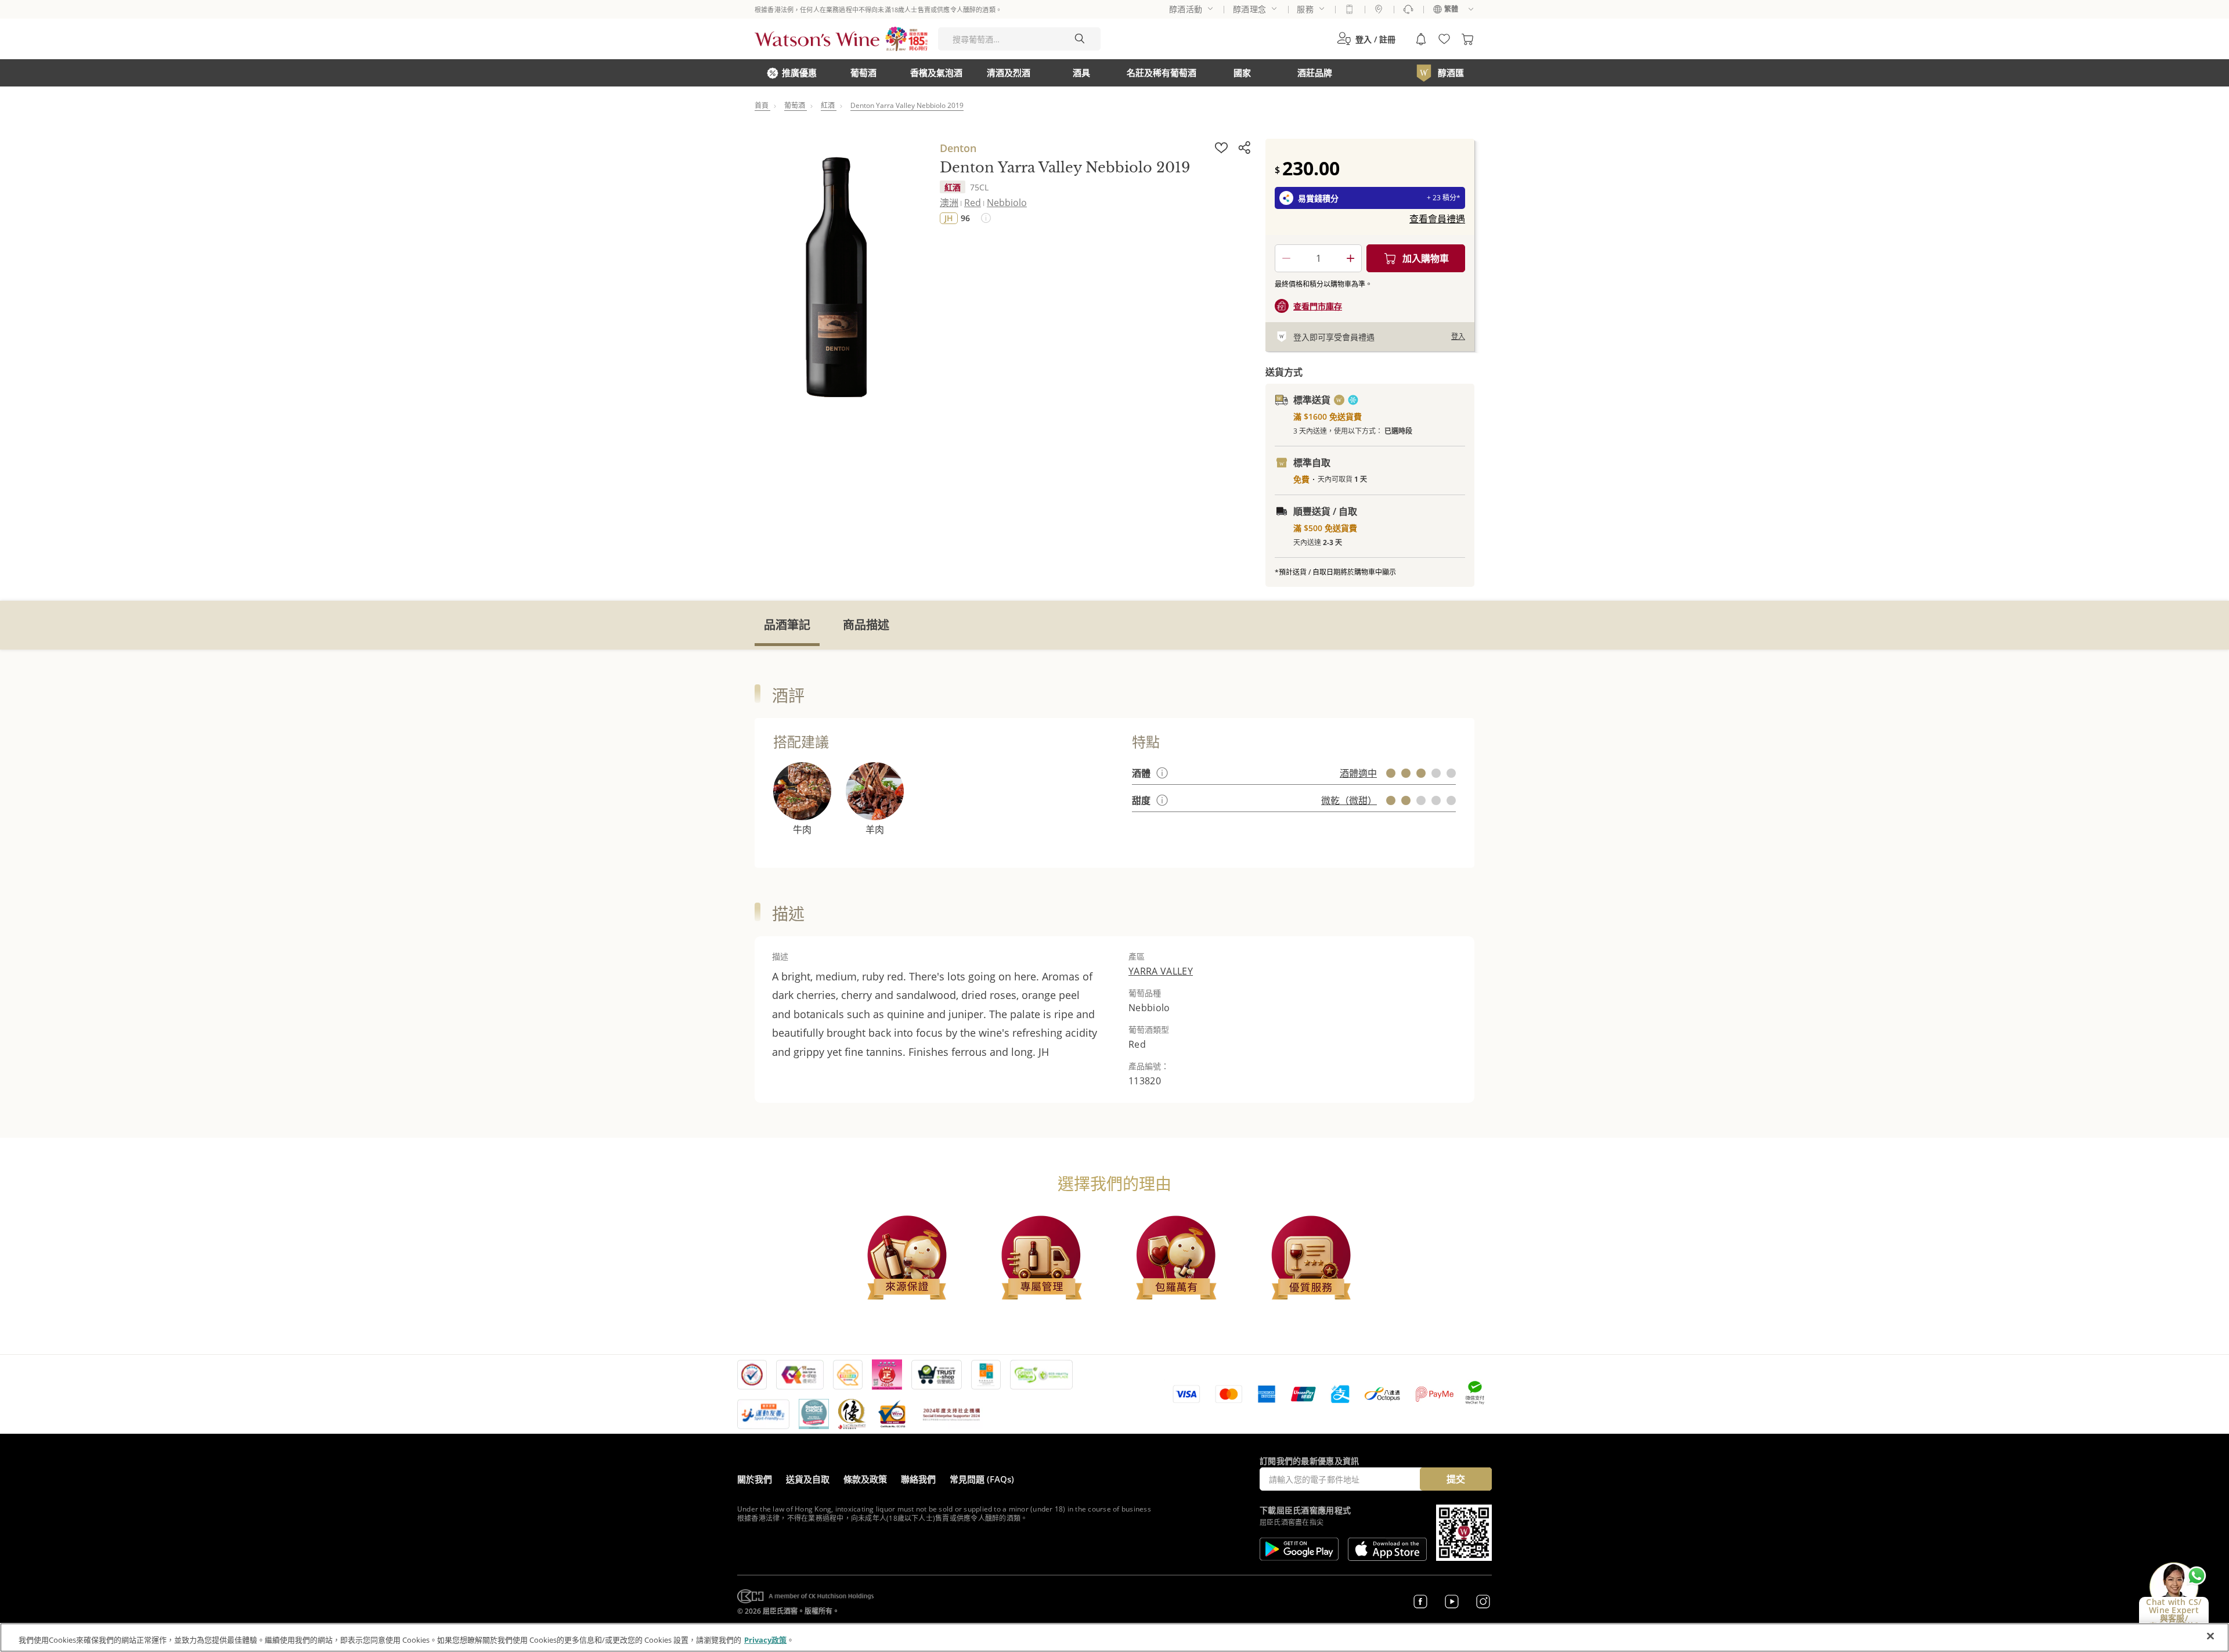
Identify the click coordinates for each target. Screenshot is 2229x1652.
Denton (958, 148)
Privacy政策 (765, 1640)
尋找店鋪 (1379, 9)
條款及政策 (865, 1479)
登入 (1458, 336)
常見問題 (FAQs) (982, 1479)
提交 (1456, 1479)
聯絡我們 (918, 1479)
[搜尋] (1080, 39)
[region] (1114, 1637)
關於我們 (755, 1479)
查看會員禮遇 (1437, 219)
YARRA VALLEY (1161, 971)
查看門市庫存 (1318, 306)
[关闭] (2210, 1636)
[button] (1366, 39)
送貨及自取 (808, 1479)
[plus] (1350, 258)
